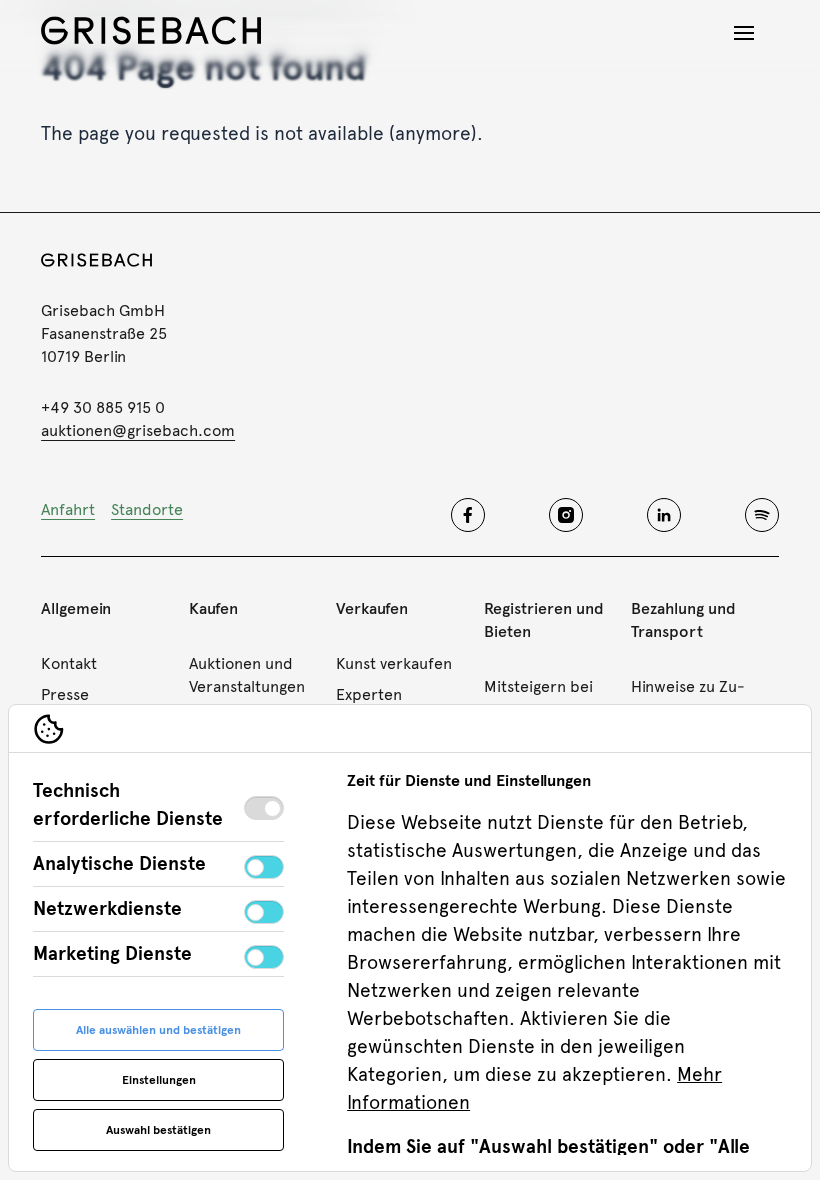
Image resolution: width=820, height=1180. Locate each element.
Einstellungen (159, 1080)
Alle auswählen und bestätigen (158, 1030)
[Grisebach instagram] (566, 515)
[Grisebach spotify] (762, 515)
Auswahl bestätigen (158, 1130)
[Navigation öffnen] (744, 33)
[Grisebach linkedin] (664, 515)
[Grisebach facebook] (468, 515)
